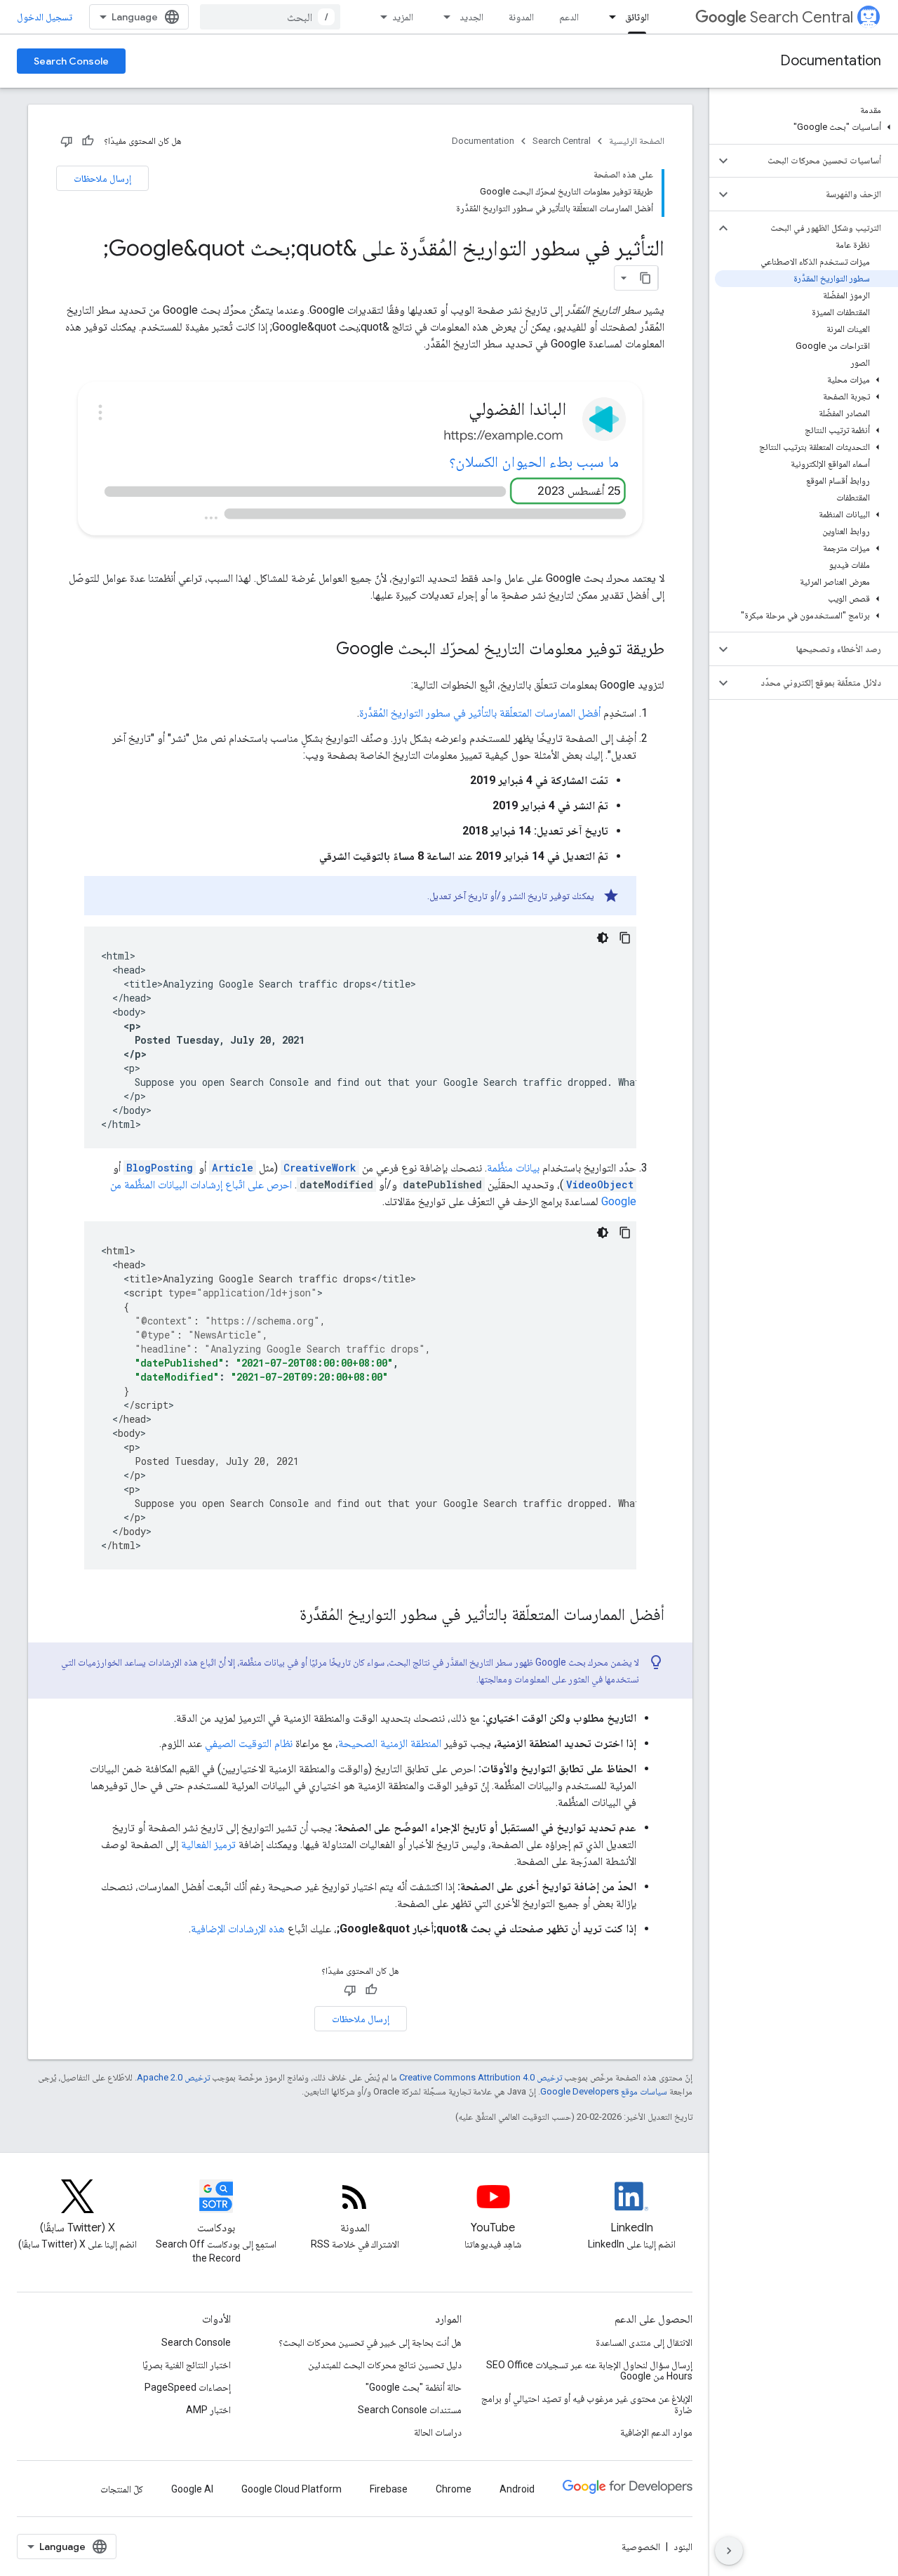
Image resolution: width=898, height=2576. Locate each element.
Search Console (71, 61)
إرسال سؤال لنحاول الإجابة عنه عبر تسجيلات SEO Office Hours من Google (589, 2370)
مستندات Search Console (410, 2410)
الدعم (569, 17)
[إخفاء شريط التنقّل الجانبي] (729, 2551)
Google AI (192, 2489)
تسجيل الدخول (45, 17)
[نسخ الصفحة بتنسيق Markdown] (645, 278)
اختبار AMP (208, 2410)
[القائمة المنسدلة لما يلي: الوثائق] (608, 17)
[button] (806, 127)
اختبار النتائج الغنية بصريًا (187, 2365)
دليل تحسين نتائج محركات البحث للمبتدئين (385, 2365)
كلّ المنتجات (122, 2489)
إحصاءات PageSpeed (188, 2387)
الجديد (471, 17)
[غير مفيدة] (67, 141)
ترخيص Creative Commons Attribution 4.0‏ (481, 2077)
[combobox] (270, 17)
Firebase (389, 2489)
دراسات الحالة (438, 2432)
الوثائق (637, 17)
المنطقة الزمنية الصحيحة (390, 1743)
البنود (683, 2547)
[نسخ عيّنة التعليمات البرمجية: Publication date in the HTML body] (625, 938)
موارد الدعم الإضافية (656, 2432)
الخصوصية (641, 2547)
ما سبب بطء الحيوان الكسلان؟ (534, 462)
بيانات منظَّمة (513, 1168)
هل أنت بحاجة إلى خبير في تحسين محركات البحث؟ (370, 2342)
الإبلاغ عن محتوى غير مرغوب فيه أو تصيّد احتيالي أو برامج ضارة (587, 2404)
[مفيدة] (88, 141)
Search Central (802, 17)
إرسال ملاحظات (102, 178)
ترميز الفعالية (208, 1844)
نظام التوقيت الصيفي (249, 1743)
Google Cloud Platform (291, 2489)
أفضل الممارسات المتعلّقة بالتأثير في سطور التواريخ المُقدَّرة (480, 713)
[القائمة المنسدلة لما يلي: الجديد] (443, 17)
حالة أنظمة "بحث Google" (414, 2387)
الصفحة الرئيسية (637, 141)
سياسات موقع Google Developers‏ (604, 2091)
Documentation (831, 61)
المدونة (521, 17)
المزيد (403, 17)
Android (517, 2489)
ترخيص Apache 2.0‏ (173, 2077)
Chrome (454, 2489)
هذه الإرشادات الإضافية (238, 1928)
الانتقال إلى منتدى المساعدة (644, 2342)
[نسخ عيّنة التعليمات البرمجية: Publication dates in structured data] (625, 1233)
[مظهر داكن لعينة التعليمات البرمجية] (603, 938)
